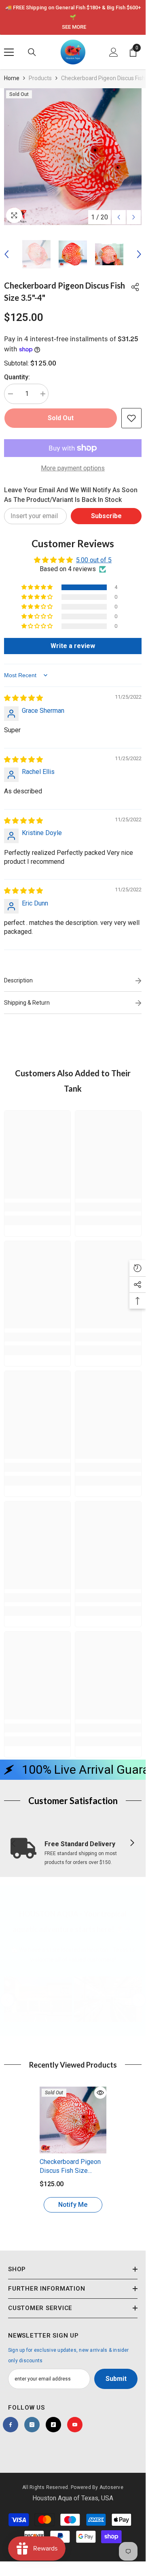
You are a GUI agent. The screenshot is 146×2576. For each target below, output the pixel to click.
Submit (116, 2379)
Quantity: (17, 377)
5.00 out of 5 (94, 560)
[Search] (32, 52)
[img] (23, 698)
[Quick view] (100, 2093)
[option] (73, 17)
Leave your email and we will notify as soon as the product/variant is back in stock (71, 495)
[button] (119, 217)
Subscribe (106, 516)
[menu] (9, 52)
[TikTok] (53, 2425)
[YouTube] (75, 2425)
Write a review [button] (73, 646)
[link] (37, 1207)
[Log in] (114, 52)
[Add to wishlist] (131, 418)
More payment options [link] (73, 468)
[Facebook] (11, 2425)
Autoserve (111, 2487)
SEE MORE (74, 27)
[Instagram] (32, 2425)
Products (40, 78)
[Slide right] (132, 1843)
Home (12, 78)
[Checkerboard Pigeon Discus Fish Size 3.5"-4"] (73, 2120)
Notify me (73, 2205)
